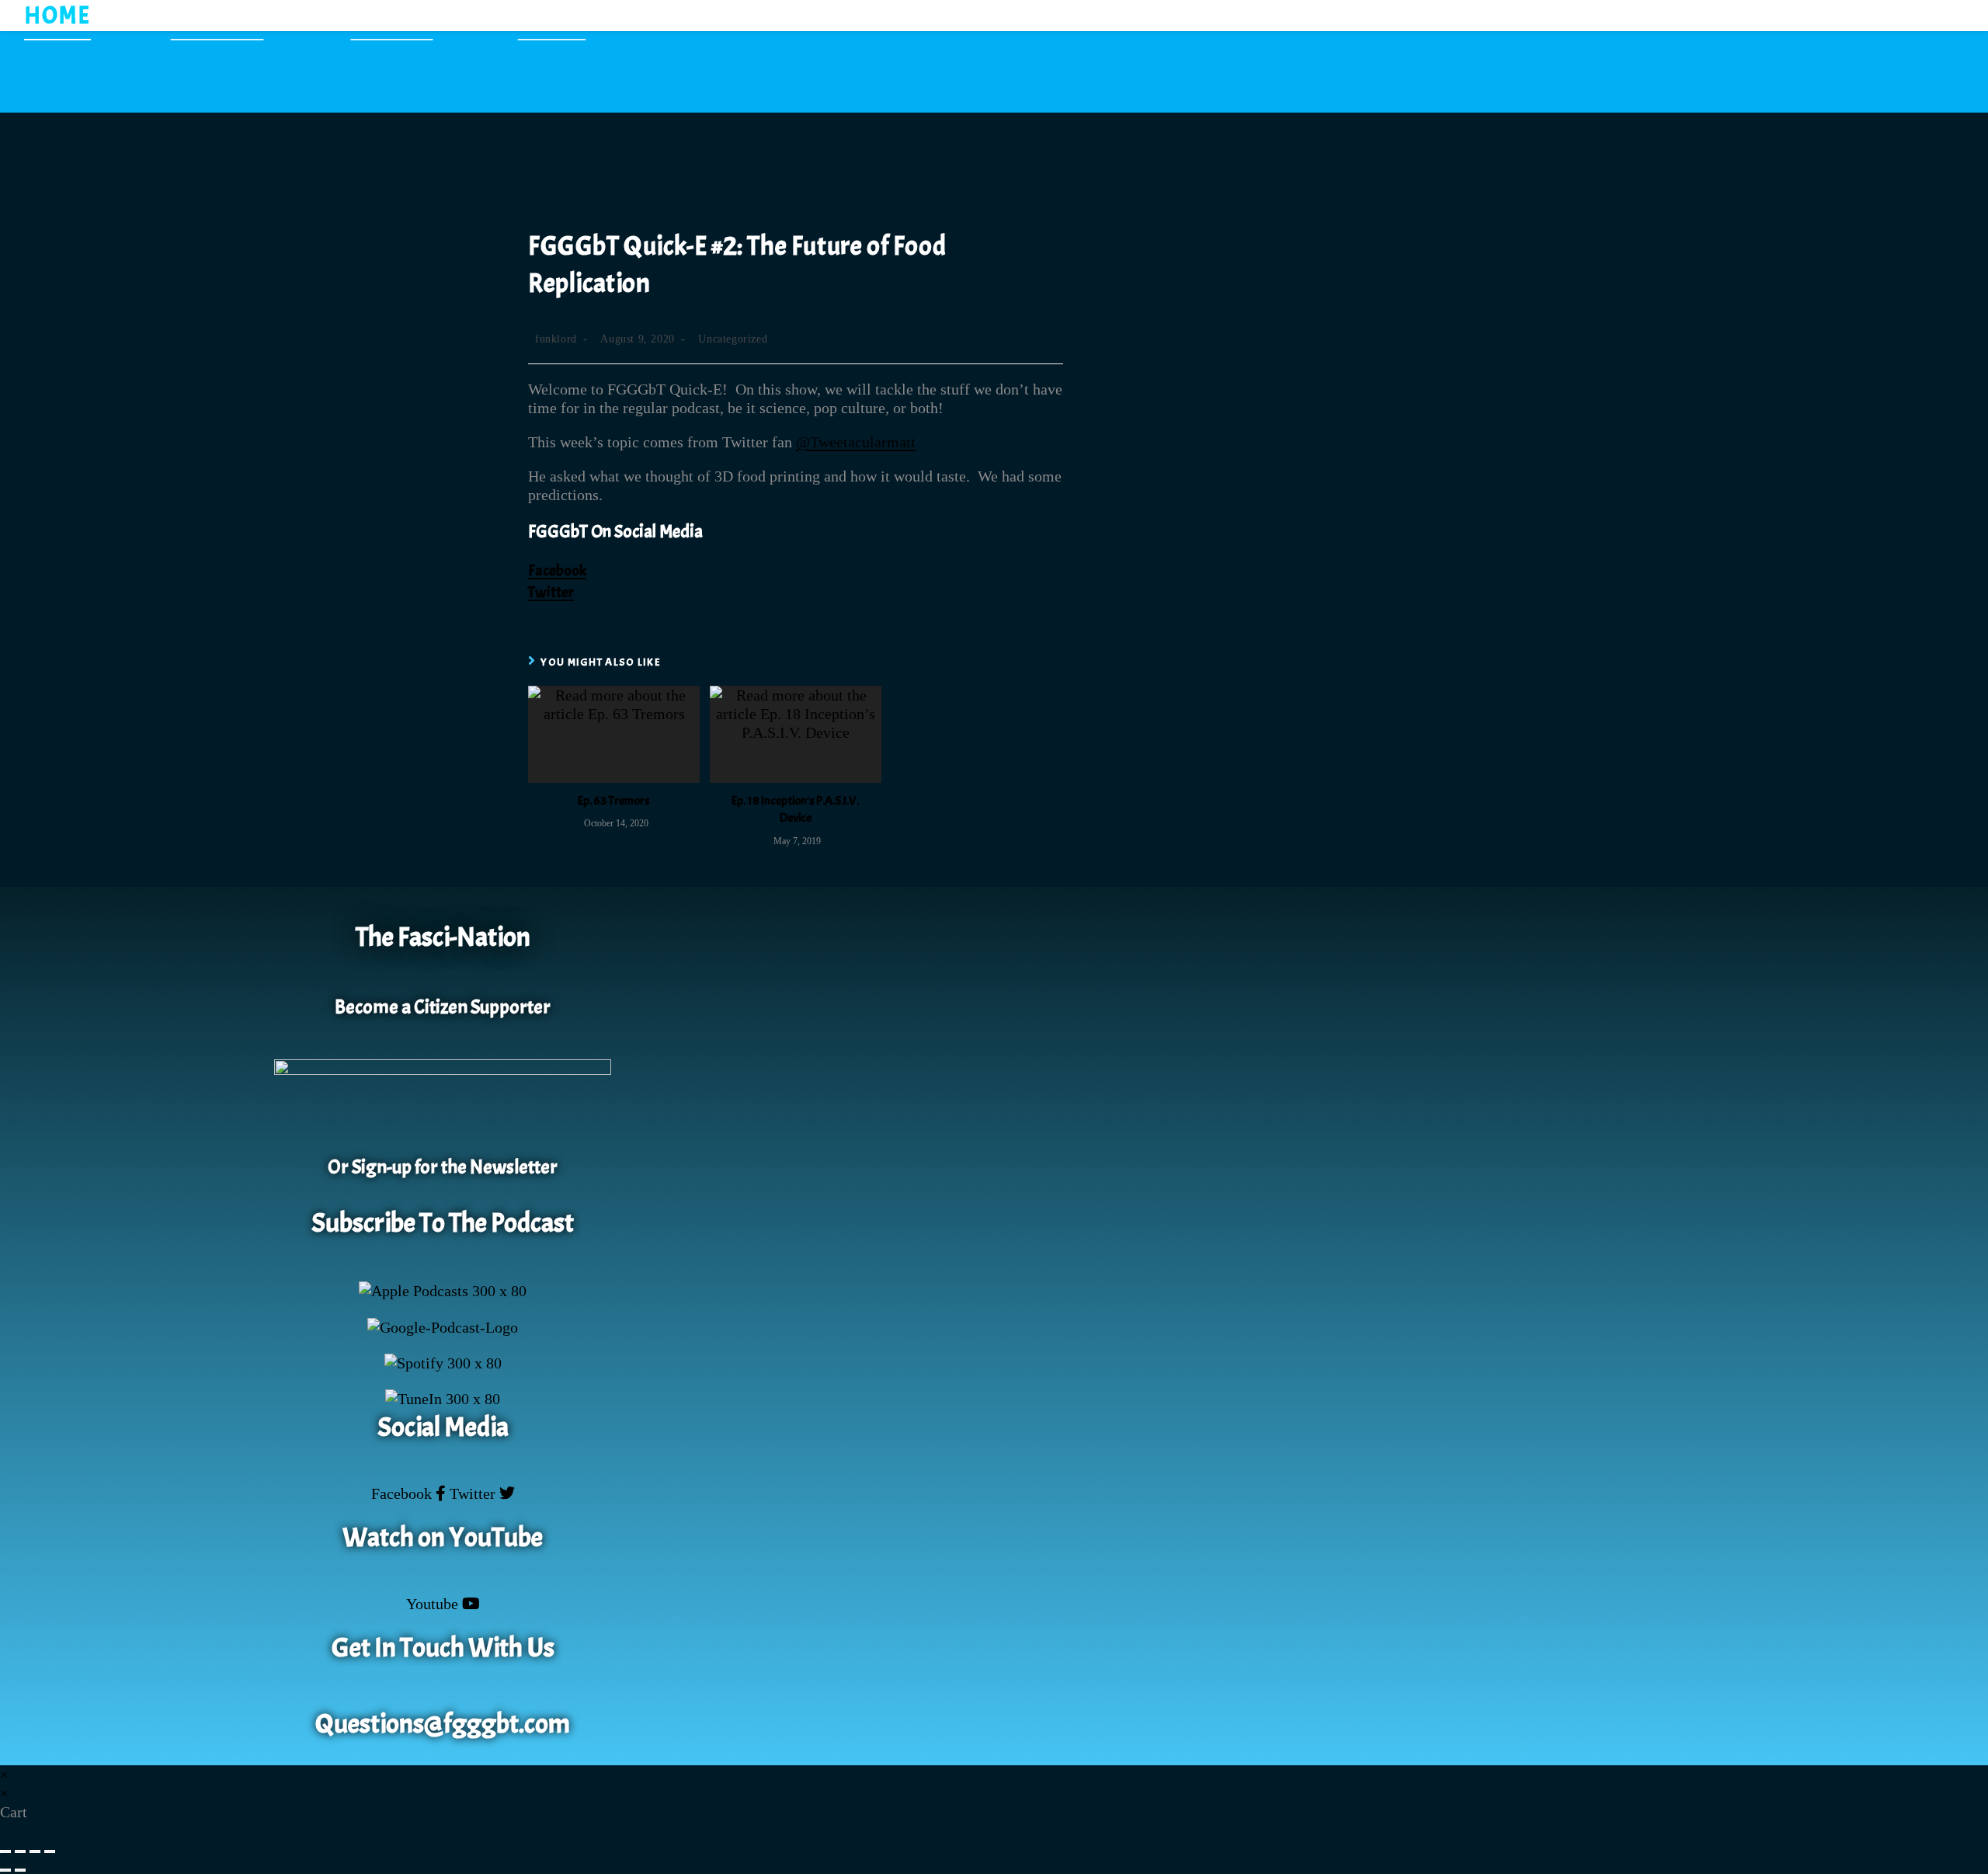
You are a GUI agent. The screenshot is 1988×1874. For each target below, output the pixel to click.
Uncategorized (733, 339)
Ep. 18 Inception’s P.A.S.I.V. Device (795, 809)
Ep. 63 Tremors (614, 801)
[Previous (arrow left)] (5, 1870)
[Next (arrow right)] (20, 1870)
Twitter (551, 592)
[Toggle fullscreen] (20, 1851)
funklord (556, 339)
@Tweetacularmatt (856, 442)
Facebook (557, 570)
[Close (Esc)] (50, 1851)
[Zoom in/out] (5, 1851)
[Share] (35, 1851)
